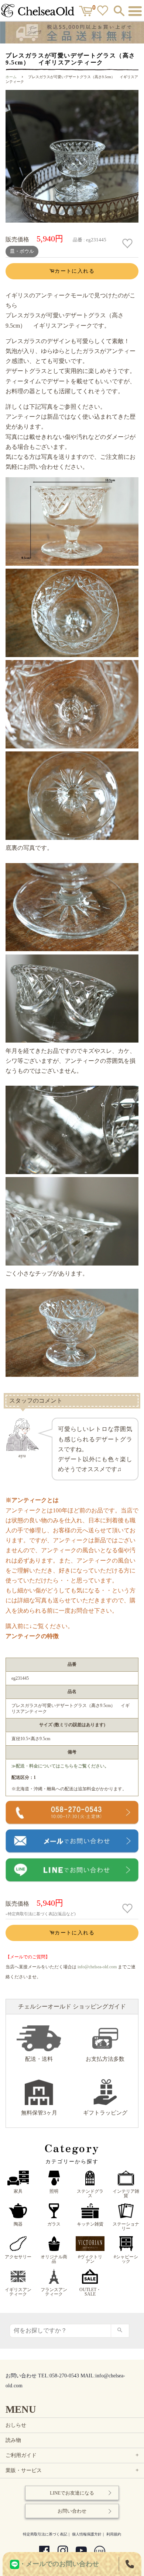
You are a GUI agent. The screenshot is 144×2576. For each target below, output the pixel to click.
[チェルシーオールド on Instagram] (63, 2552)
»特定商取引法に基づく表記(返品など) (41, 1914)
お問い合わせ (72, 2511)
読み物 (13, 2440)
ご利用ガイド (73, 2455)
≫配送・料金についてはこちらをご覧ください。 (60, 1766)
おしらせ (16, 2425)
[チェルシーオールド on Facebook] (44, 2552)
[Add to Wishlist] (128, 244)
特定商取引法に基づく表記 (45, 2534)
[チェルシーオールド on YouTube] (81, 2552)
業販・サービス (73, 2470)
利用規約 (114, 2534)
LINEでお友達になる (72, 2493)
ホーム (11, 77)
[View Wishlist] (104, 12)
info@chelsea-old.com (97, 1967)
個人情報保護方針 (87, 2534)
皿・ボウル (22, 251)
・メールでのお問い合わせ (59, 2564)
